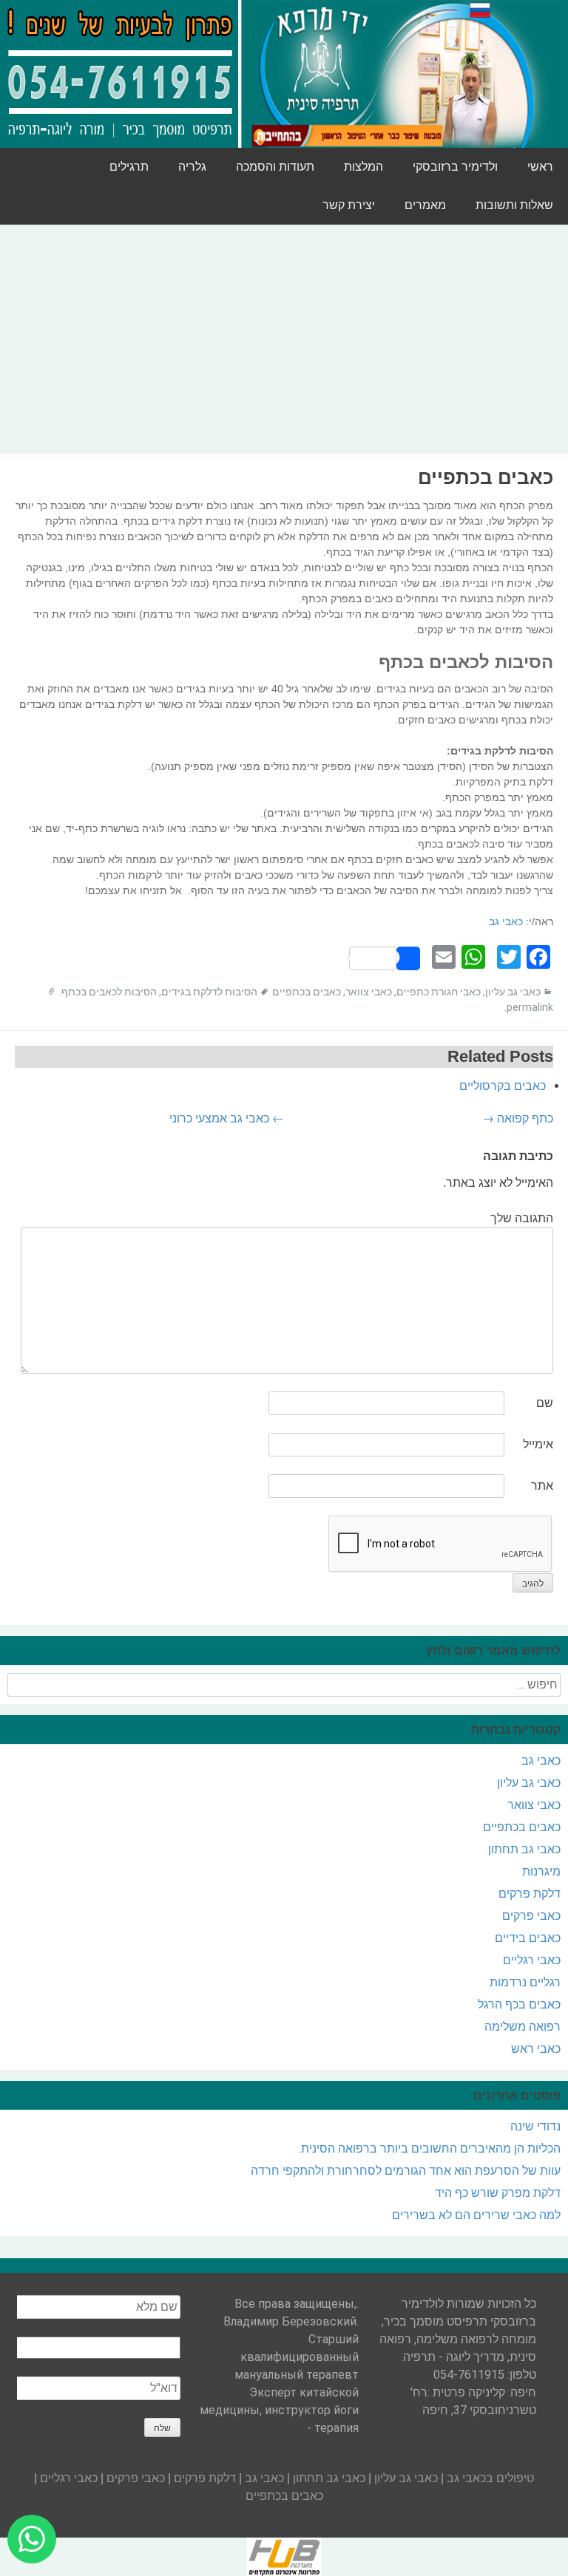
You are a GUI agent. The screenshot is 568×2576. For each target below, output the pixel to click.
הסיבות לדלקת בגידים (209, 992)
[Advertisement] (284, 339)
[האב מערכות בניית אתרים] (284, 2556)
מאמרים (425, 205)
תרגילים (129, 167)
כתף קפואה (518, 1118)
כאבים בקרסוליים (503, 1086)
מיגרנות (541, 1871)
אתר (542, 1486)
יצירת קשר (349, 205)
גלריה (192, 167)
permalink (530, 1007)
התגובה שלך (522, 1218)
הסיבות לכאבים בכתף (109, 992)
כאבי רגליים (532, 1960)
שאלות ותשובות (514, 205)
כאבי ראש (536, 2049)
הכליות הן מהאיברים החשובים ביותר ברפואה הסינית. (430, 2149)
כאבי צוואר (369, 992)
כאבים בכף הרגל (519, 2004)
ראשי (540, 167)
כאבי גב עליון (513, 992)
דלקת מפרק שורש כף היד (498, 2193)
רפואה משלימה (523, 2027)
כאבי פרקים (531, 1916)
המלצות (364, 167)
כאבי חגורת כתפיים (439, 992)
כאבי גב (506, 921)
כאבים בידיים (528, 1938)
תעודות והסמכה (275, 167)
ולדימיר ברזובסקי (455, 167)
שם (545, 1403)
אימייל (538, 1444)
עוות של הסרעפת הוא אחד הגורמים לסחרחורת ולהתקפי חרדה (406, 2171)
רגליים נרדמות (525, 1982)
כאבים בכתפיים (307, 992)
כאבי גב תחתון (524, 1849)
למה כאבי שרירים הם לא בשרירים (476, 2215)
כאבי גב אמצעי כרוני (227, 1118)
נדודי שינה (535, 2126)
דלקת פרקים (530, 1894)
